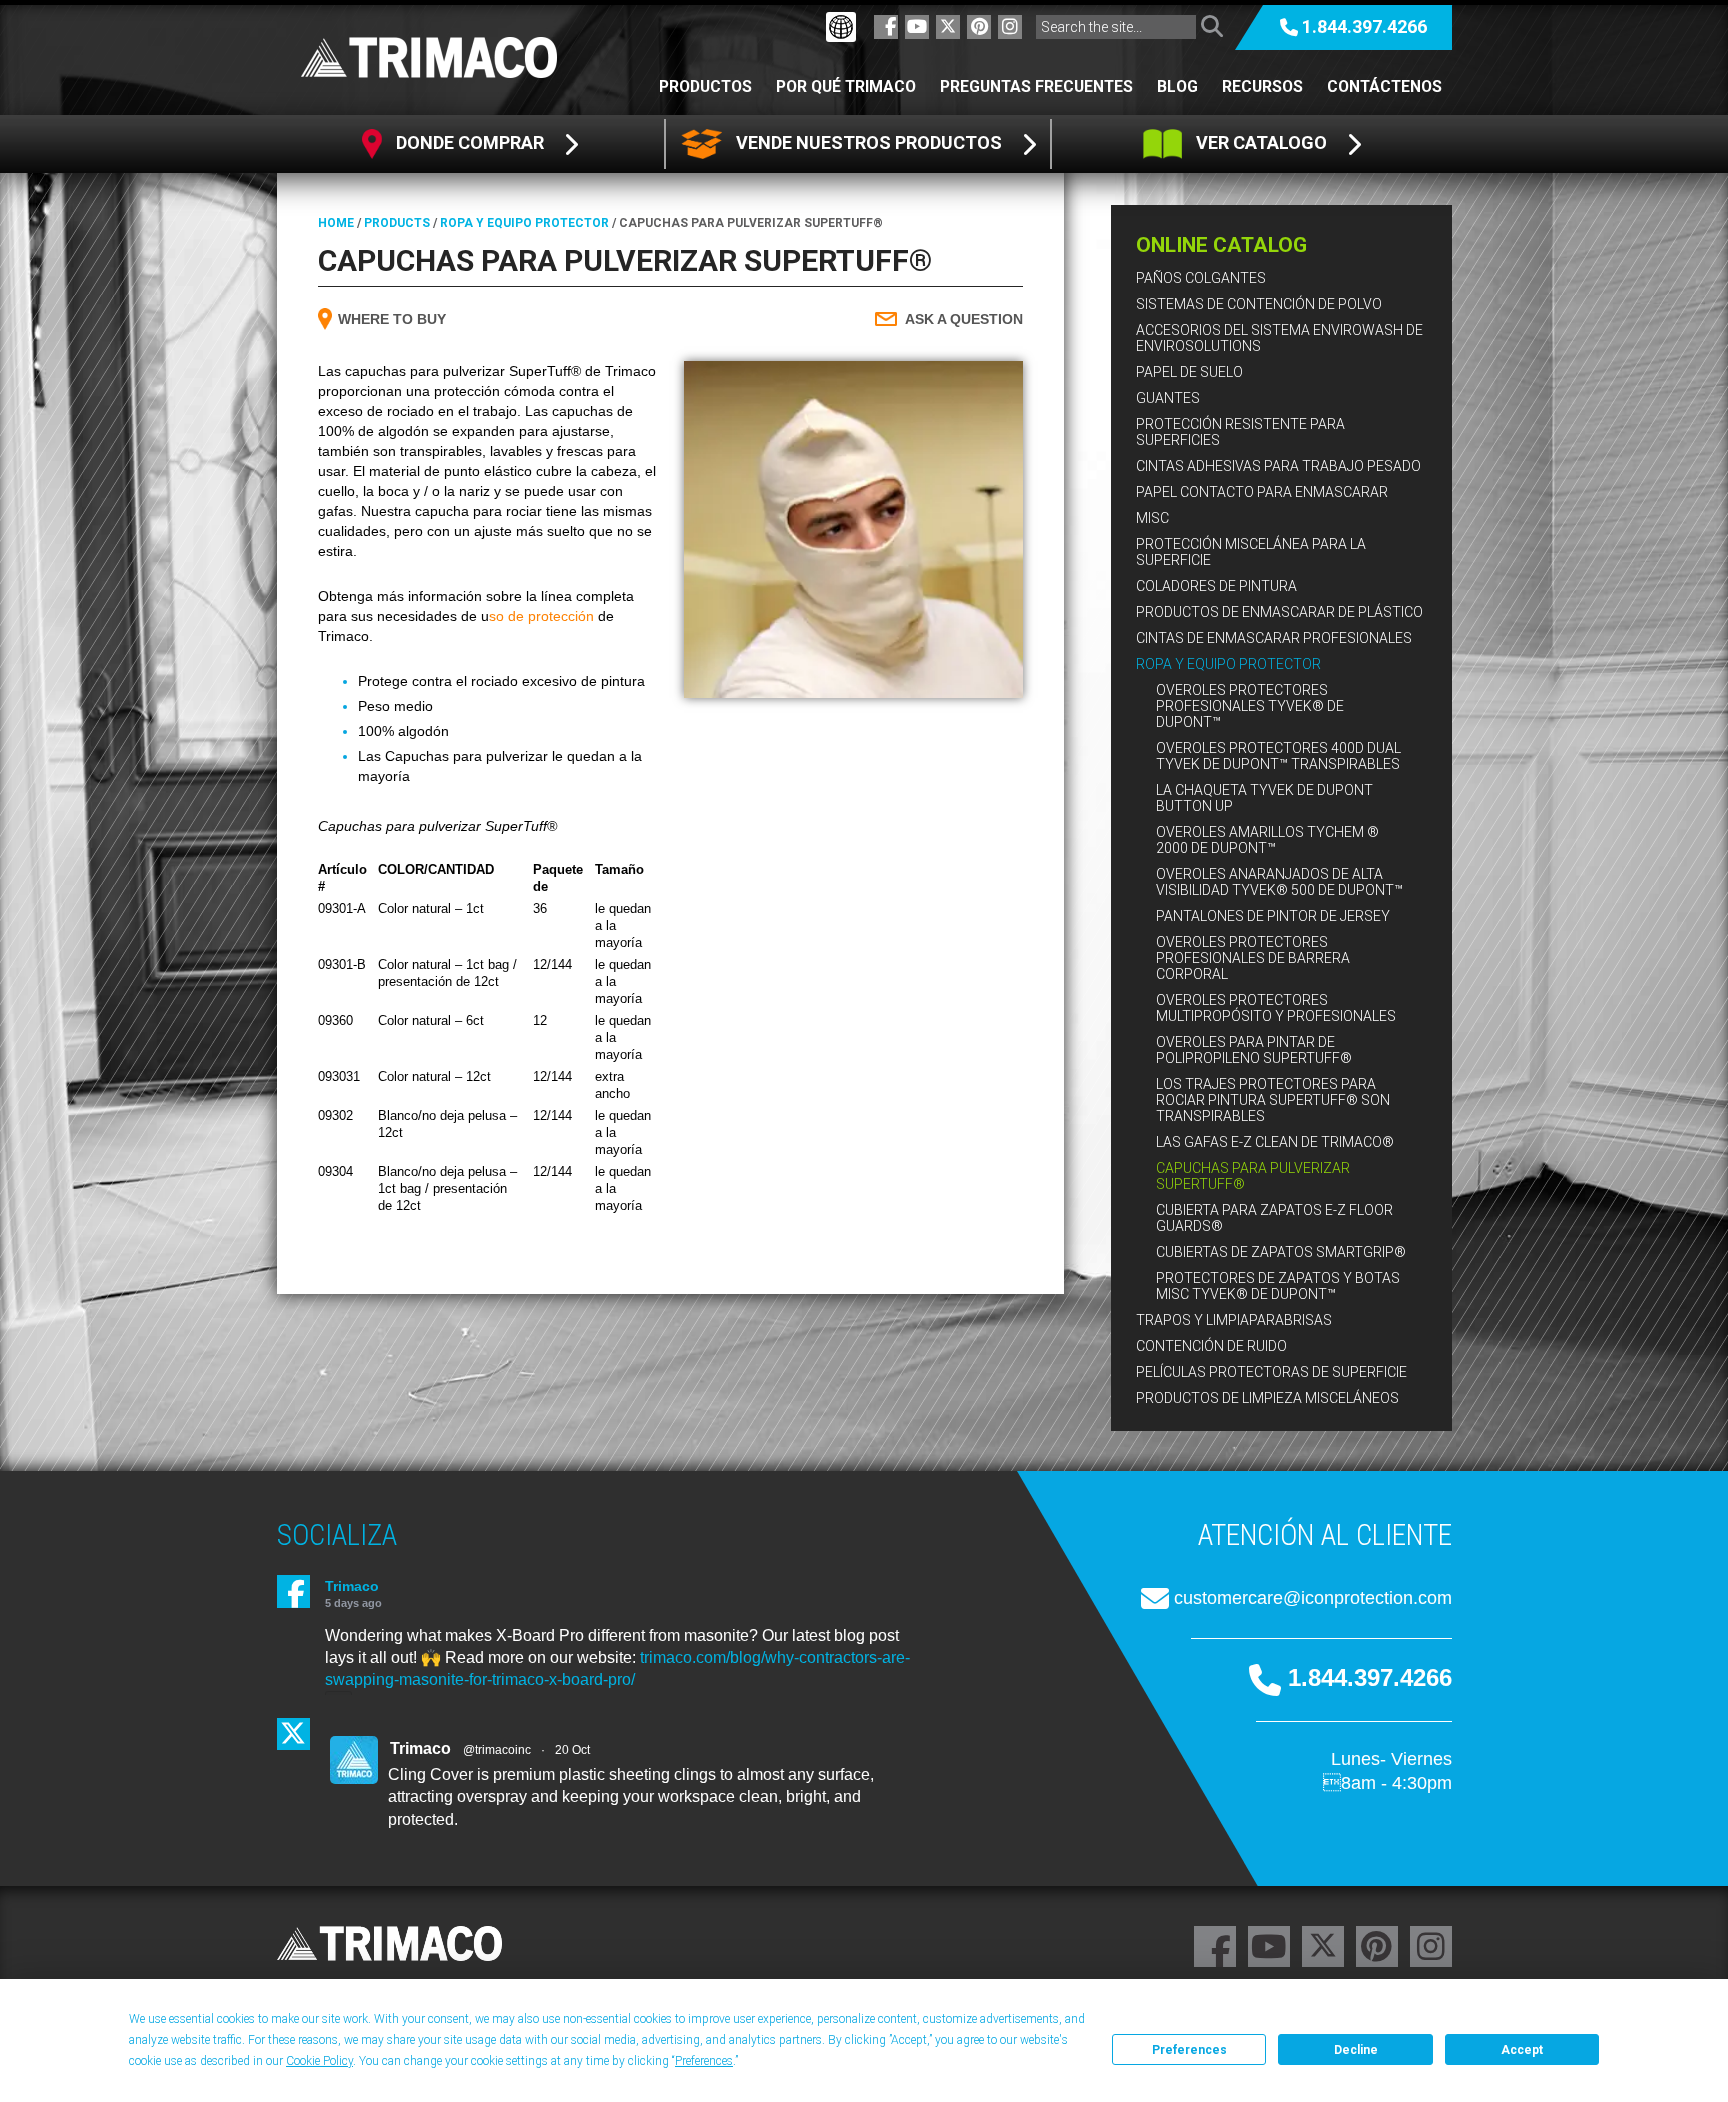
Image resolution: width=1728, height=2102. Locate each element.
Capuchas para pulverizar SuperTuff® (1253, 1176)
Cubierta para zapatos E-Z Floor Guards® (1274, 1218)
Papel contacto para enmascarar (1262, 492)
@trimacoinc (497, 1750)
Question (964, 319)
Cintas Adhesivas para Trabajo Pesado (1278, 466)
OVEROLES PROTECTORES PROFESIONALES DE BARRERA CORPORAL (1253, 958)
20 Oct (572, 1750)
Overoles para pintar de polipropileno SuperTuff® (1254, 1050)
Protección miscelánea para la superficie (1251, 552)
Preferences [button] (704, 2061)
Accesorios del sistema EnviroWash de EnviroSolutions (1279, 338)
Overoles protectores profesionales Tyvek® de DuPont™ (1250, 706)
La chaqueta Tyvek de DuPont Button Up (1264, 798)
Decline (1356, 2050)
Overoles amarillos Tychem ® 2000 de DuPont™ (1267, 840)
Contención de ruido (1211, 1346)
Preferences (1189, 2050)
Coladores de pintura (1216, 586)
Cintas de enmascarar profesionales (1274, 638)
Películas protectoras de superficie (1271, 1372)
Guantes (1168, 398)
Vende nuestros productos (869, 142)
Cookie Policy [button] (319, 2061)
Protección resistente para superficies (1240, 432)
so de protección (541, 616)
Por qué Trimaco (846, 86)
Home (336, 223)
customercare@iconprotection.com (1313, 1598)
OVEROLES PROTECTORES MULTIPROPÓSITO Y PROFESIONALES (1276, 1008)
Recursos (1262, 86)
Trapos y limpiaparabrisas (1234, 1320)
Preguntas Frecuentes (1036, 86)
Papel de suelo (1189, 372)
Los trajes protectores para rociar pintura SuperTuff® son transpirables (1273, 1100)
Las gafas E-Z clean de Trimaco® (1275, 1142)
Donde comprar (470, 142)
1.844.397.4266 (1364, 26)
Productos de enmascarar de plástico (1279, 612)
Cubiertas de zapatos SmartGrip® (1281, 1252)
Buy (392, 319)
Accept (1522, 2050)
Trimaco (352, 1586)
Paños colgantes (1201, 278)
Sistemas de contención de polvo (1259, 304)
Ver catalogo (1261, 142)
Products (397, 223)
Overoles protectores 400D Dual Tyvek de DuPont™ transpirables (1278, 756)
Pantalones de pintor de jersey (1273, 916)
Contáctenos (1384, 86)
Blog (1177, 86)
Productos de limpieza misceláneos (1267, 1398)
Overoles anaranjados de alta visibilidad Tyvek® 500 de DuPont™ (1279, 882)
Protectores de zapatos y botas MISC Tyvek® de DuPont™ (1278, 1286)
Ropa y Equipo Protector (1228, 664)
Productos (705, 86)
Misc (1152, 518)
